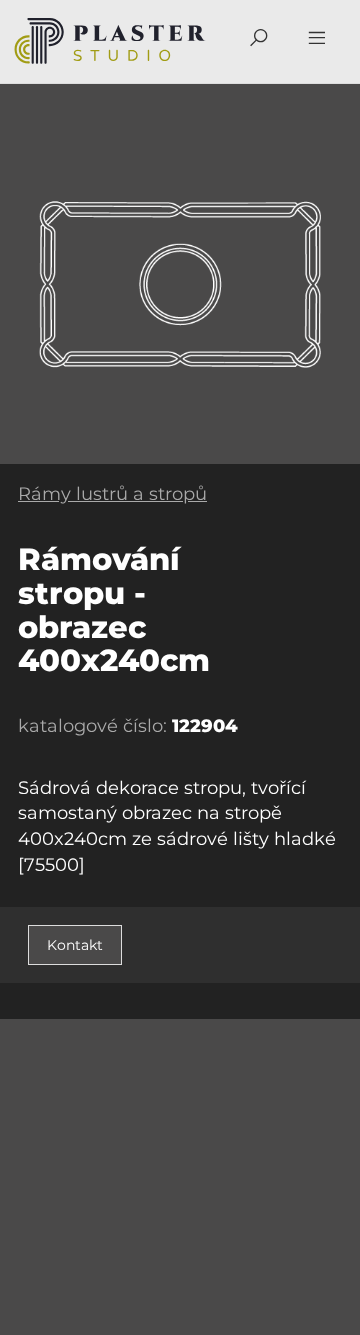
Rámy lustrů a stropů (112, 494)
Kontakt (75, 945)
